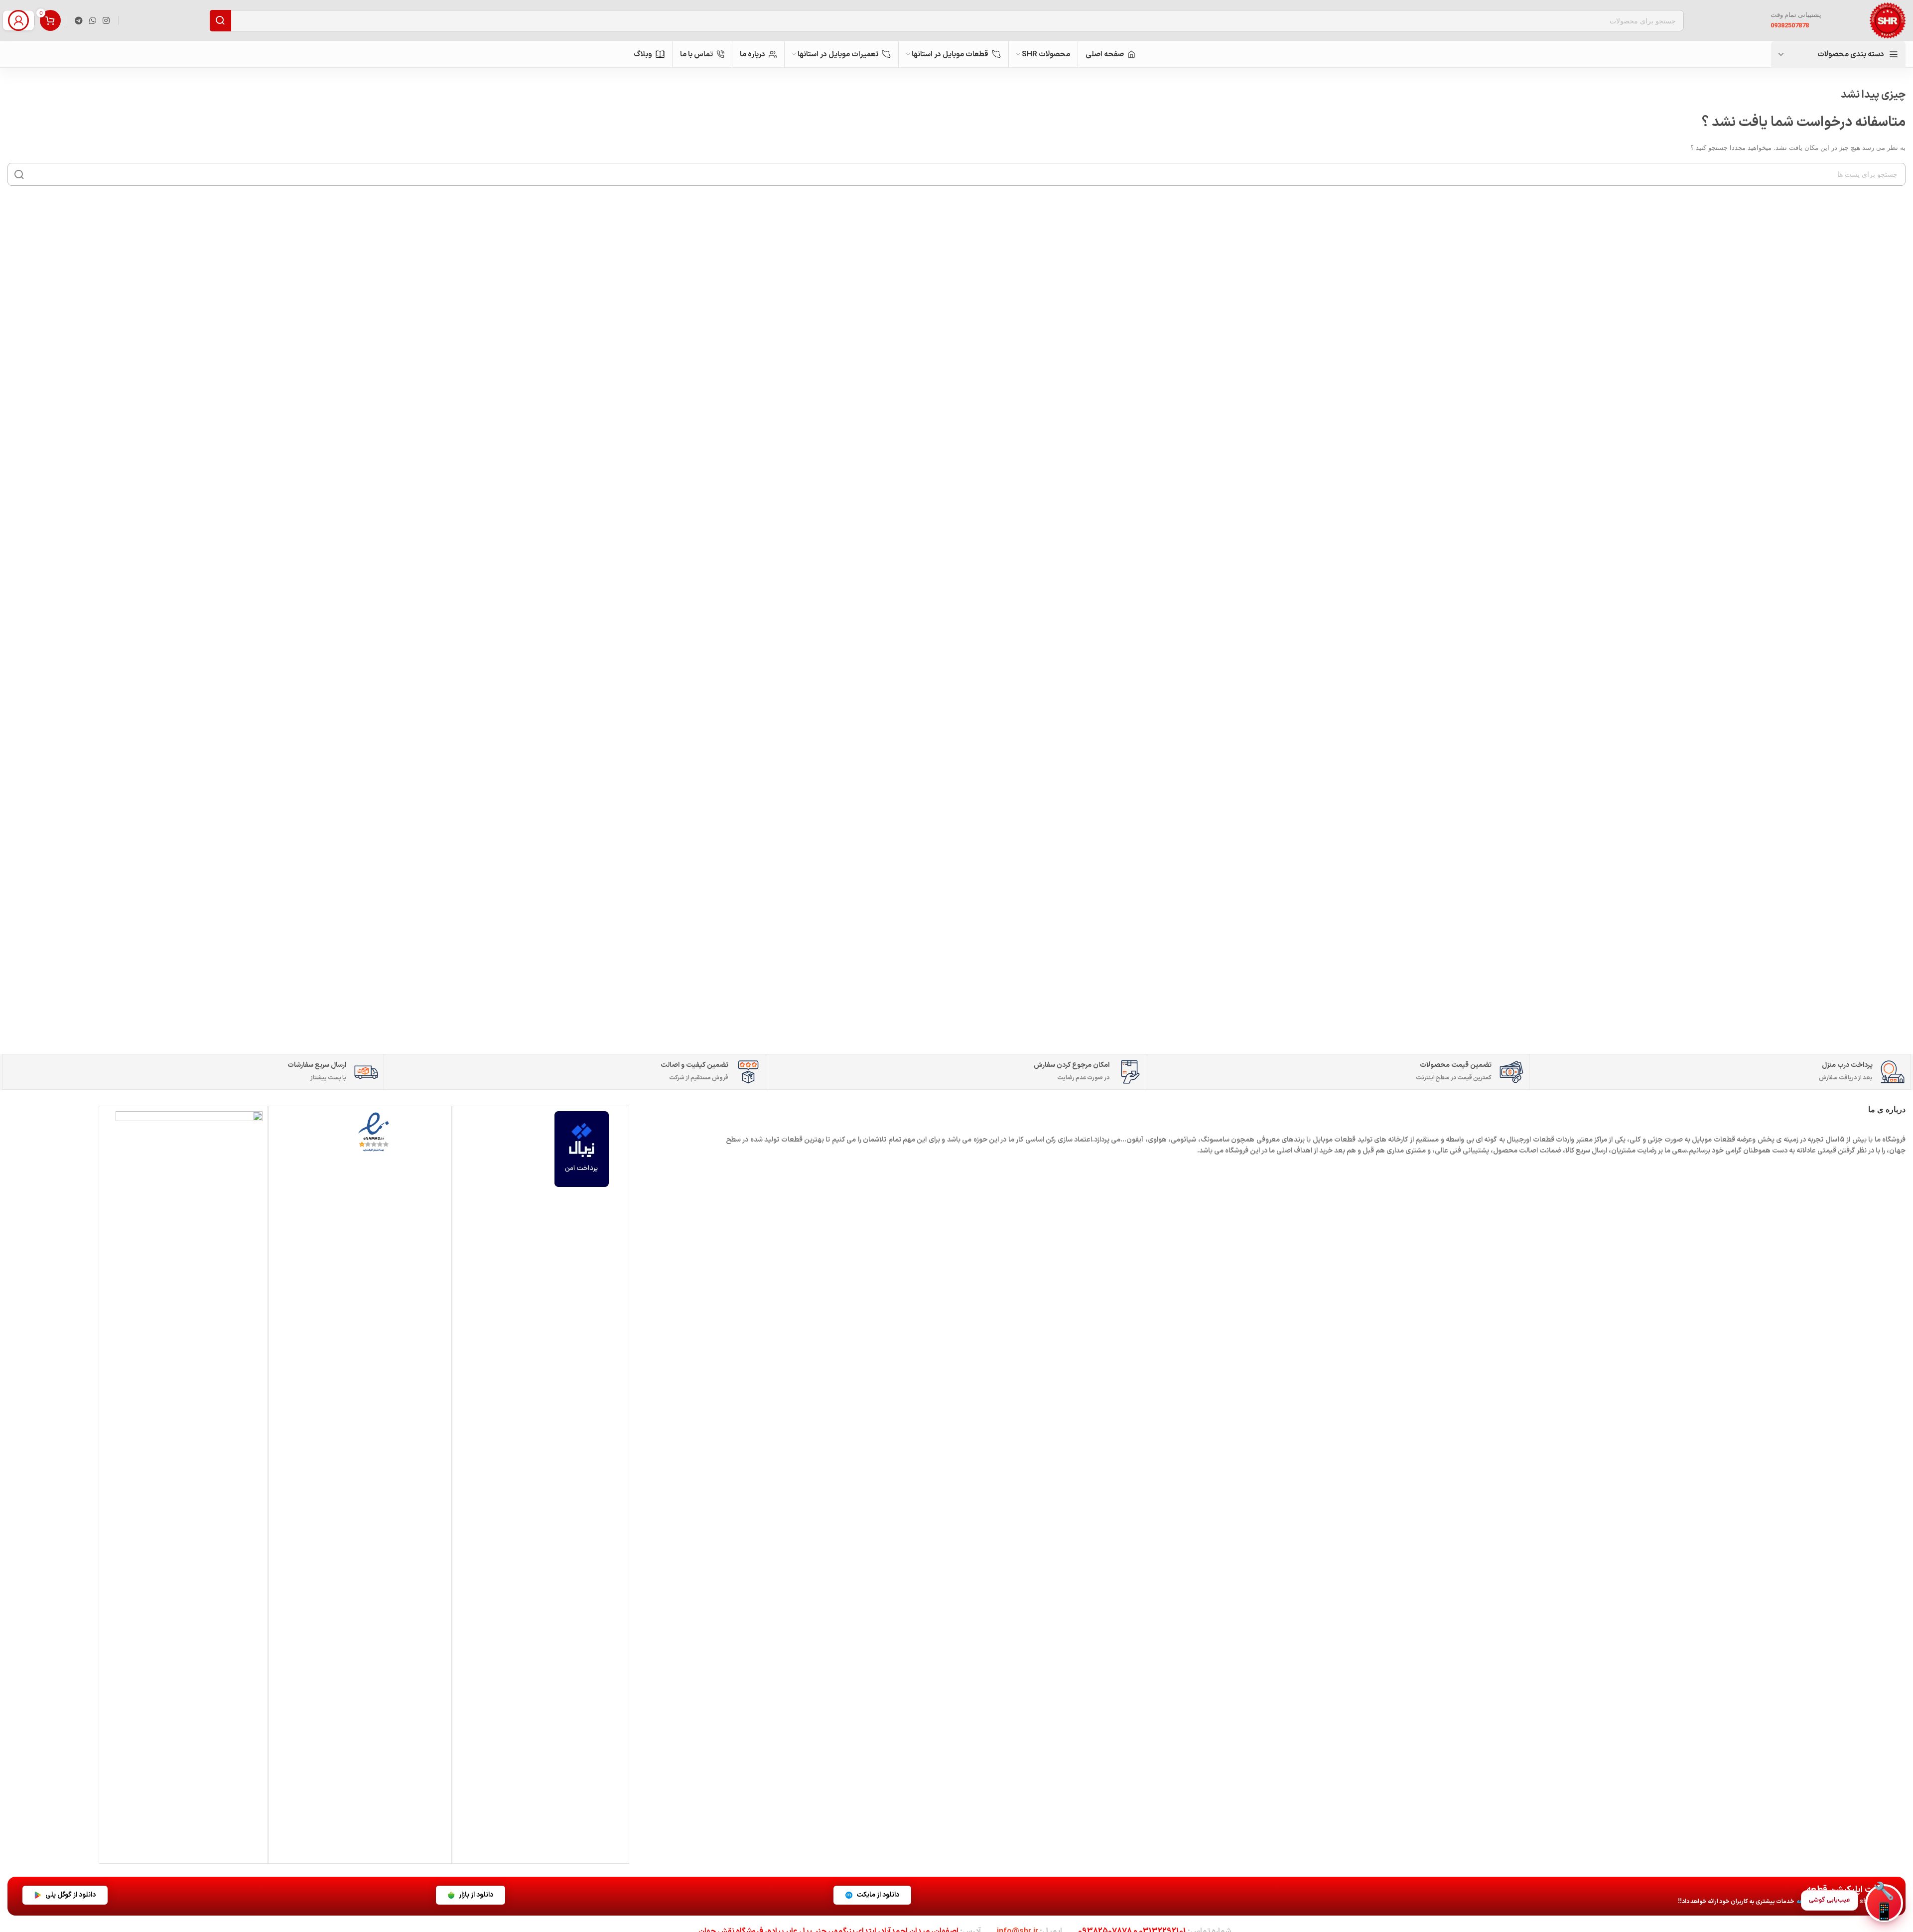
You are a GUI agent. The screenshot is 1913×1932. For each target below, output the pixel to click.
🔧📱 (1884, 1903)
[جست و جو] (19, 174)
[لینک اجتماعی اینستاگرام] (106, 20)
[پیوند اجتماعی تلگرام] (78, 20)
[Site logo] (1888, 20)
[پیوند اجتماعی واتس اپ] (92, 20)
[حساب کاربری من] (18, 20)
